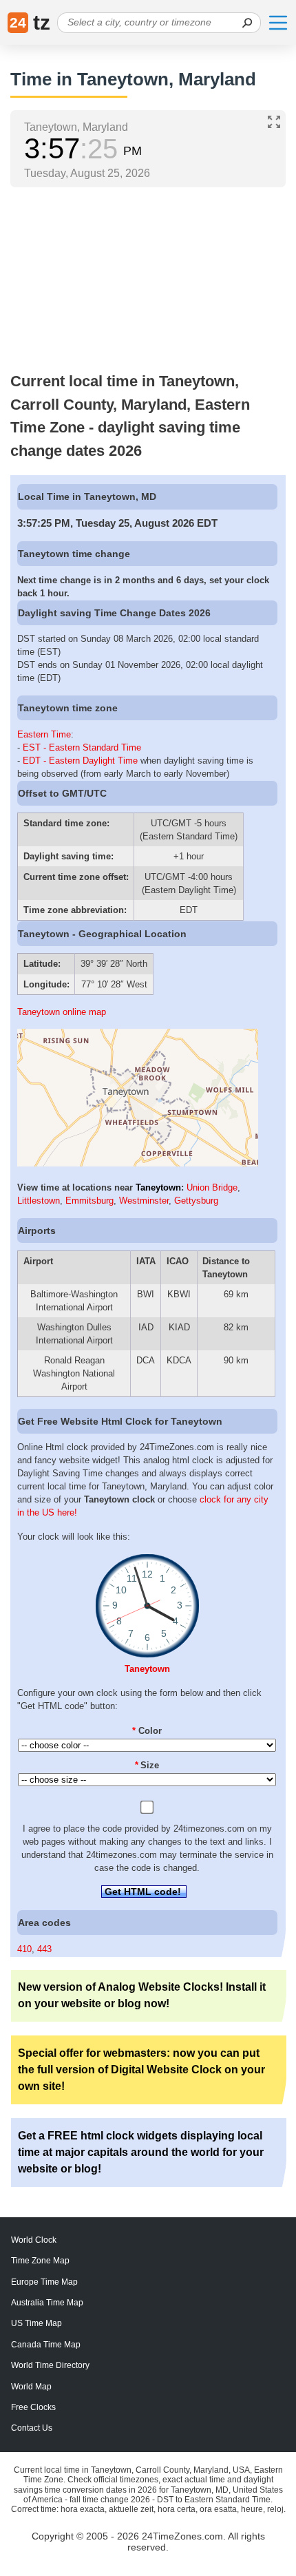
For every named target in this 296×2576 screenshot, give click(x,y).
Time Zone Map (40, 2261)
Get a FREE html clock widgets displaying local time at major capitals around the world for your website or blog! (141, 2152)
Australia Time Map (47, 2303)
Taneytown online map (62, 1012)
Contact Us (32, 2428)
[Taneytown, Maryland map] (138, 1163)
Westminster (144, 1201)
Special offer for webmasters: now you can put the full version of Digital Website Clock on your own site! (141, 2070)
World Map (31, 2387)
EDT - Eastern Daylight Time (80, 761)
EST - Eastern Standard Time (82, 747)
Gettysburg (196, 1201)
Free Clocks (33, 2407)
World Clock (34, 2240)
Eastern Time (44, 734)
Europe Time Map (44, 2282)
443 (44, 1949)
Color (147, 1731)
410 (24, 1949)
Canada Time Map (46, 2345)
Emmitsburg (89, 1201)
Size (147, 1765)
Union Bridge (212, 1187)
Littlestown (39, 1201)
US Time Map (36, 2323)
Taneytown (158, 1187)
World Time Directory (50, 2365)
